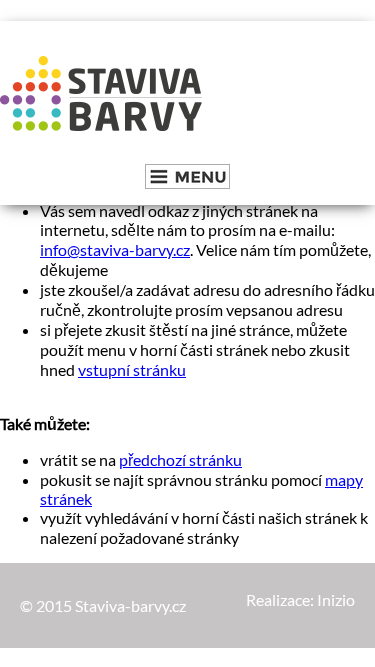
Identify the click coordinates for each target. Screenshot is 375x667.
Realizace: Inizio (300, 599)
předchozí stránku (180, 459)
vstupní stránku (132, 369)
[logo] (101, 95)
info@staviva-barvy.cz (115, 249)
